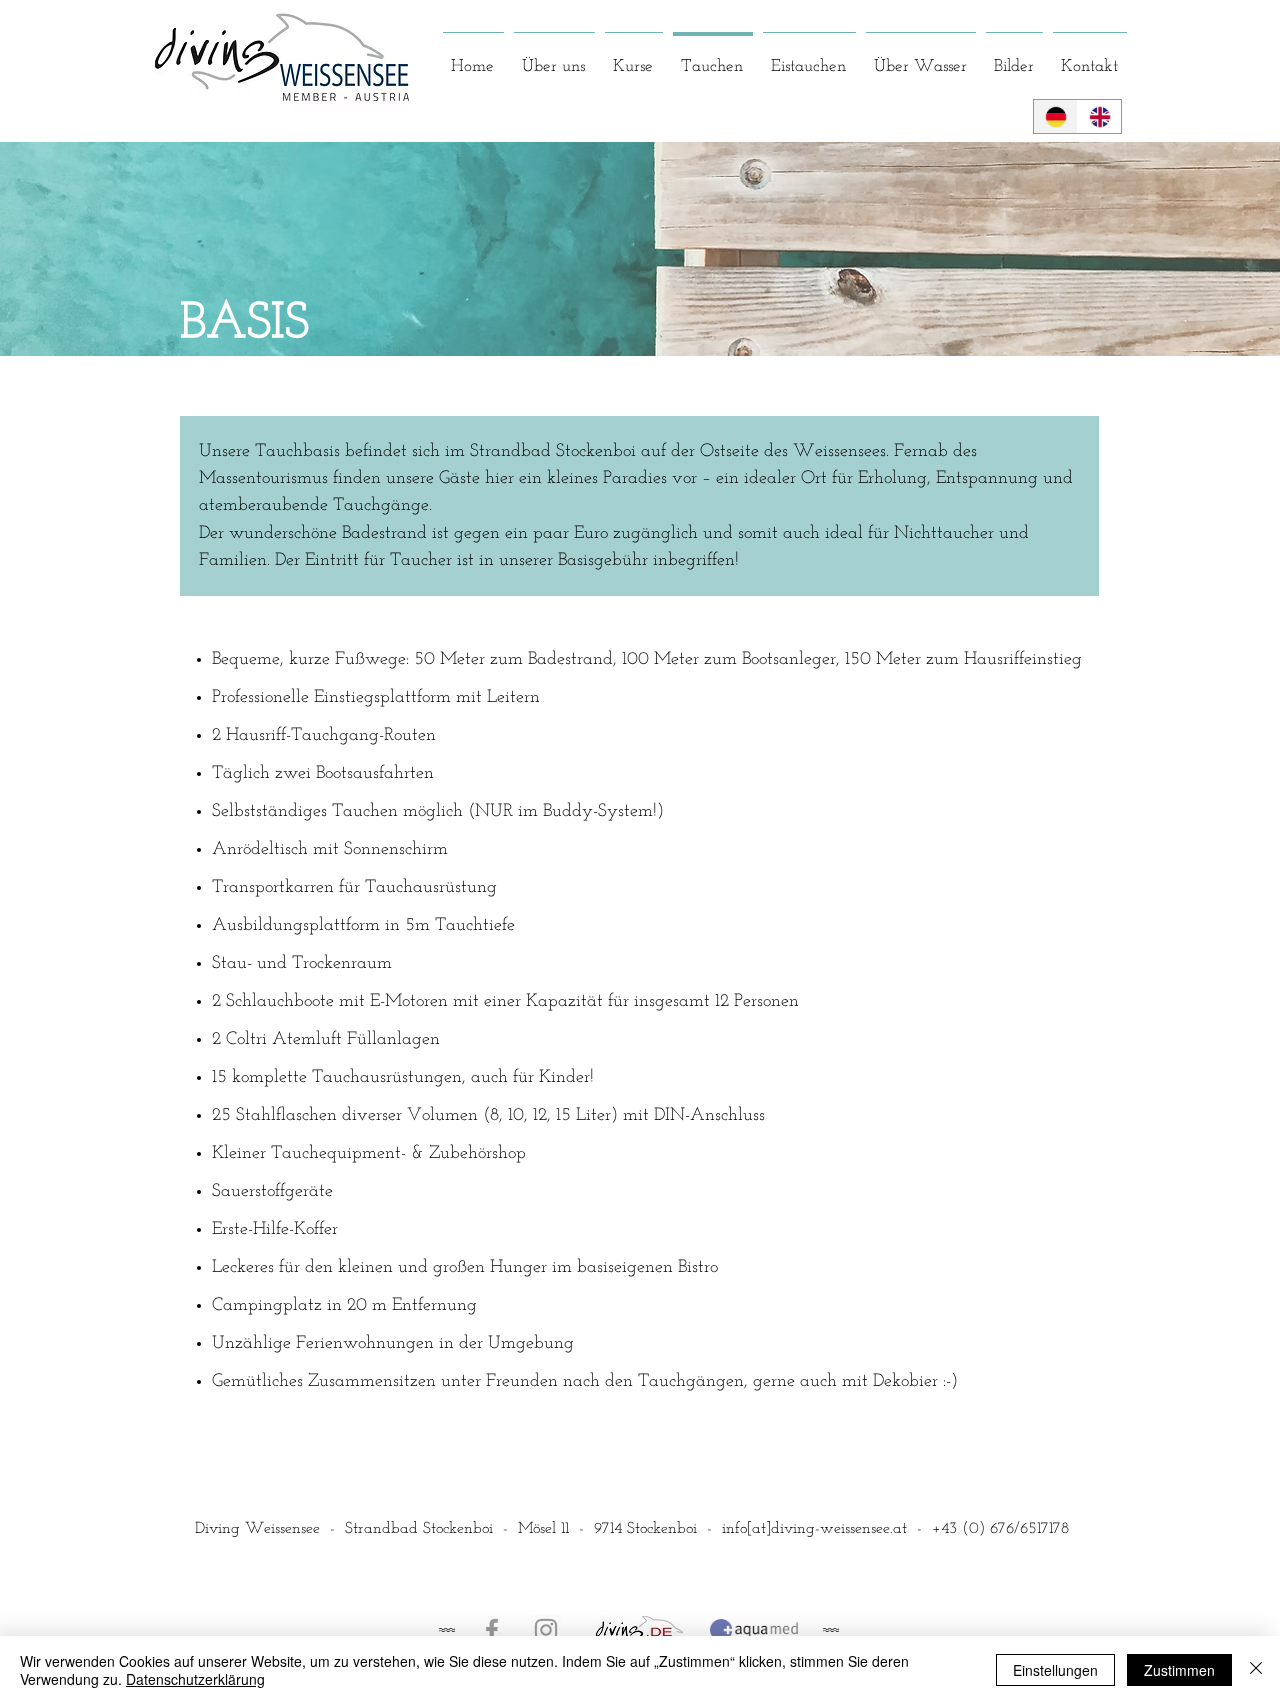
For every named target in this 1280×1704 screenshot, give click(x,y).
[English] (1099, 116)
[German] (1055, 116)
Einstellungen (1055, 1670)
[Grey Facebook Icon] (492, 1630)
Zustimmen (1179, 1670)
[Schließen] (1256, 1670)
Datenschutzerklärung (195, 1679)
